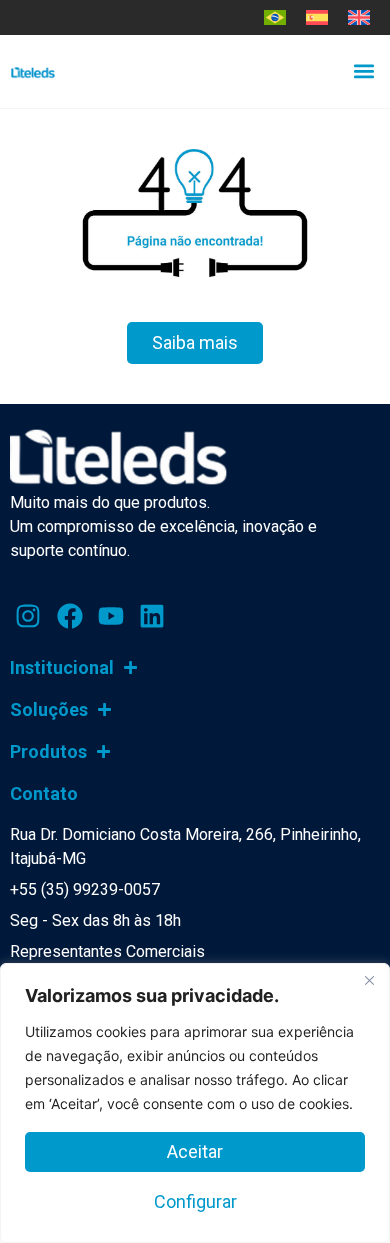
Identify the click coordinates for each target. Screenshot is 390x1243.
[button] (363, 71)
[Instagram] (28, 616)
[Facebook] (69, 616)
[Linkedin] (152, 616)
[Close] (369, 980)
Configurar (195, 1201)
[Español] (317, 17)
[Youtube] (111, 616)
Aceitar (195, 1151)
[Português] (275, 17)
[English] (359, 17)
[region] (195, 1103)
